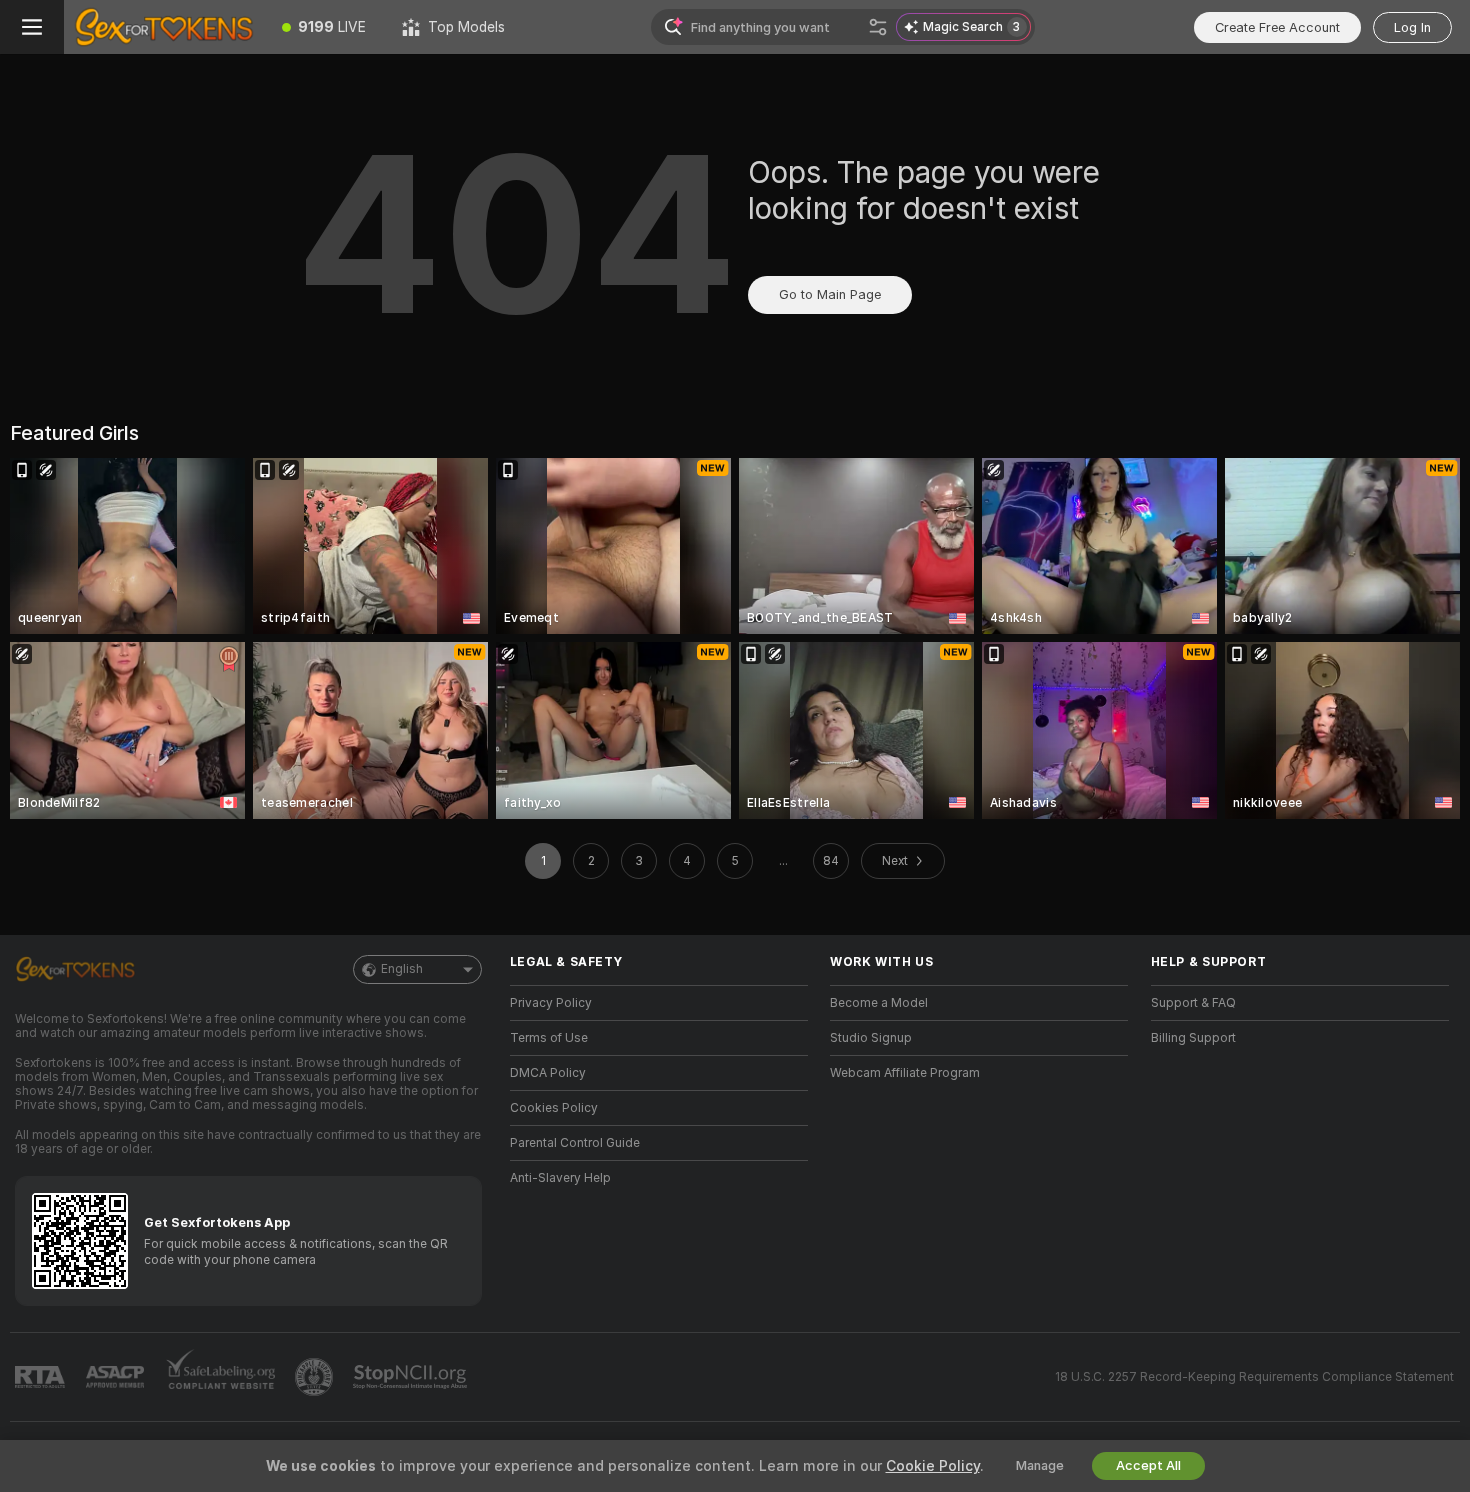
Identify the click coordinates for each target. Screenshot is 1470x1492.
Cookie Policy (933, 1466)
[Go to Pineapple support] (316, 1377)
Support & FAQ (1193, 1003)
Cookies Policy (554, 1108)
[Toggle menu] (32, 27)
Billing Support (1193, 1038)
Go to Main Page (830, 294)
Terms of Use (549, 1038)
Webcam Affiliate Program (905, 1073)
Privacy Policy (551, 1003)
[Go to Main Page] (164, 27)
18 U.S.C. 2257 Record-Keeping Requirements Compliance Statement (1254, 1377)
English (402, 969)
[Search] (878, 27)
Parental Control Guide (575, 1143)
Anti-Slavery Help (560, 1178)
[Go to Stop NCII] (412, 1377)
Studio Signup (871, 1038)
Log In (1412, 27)
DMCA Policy (548, 1073)
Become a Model (879, 1003)
